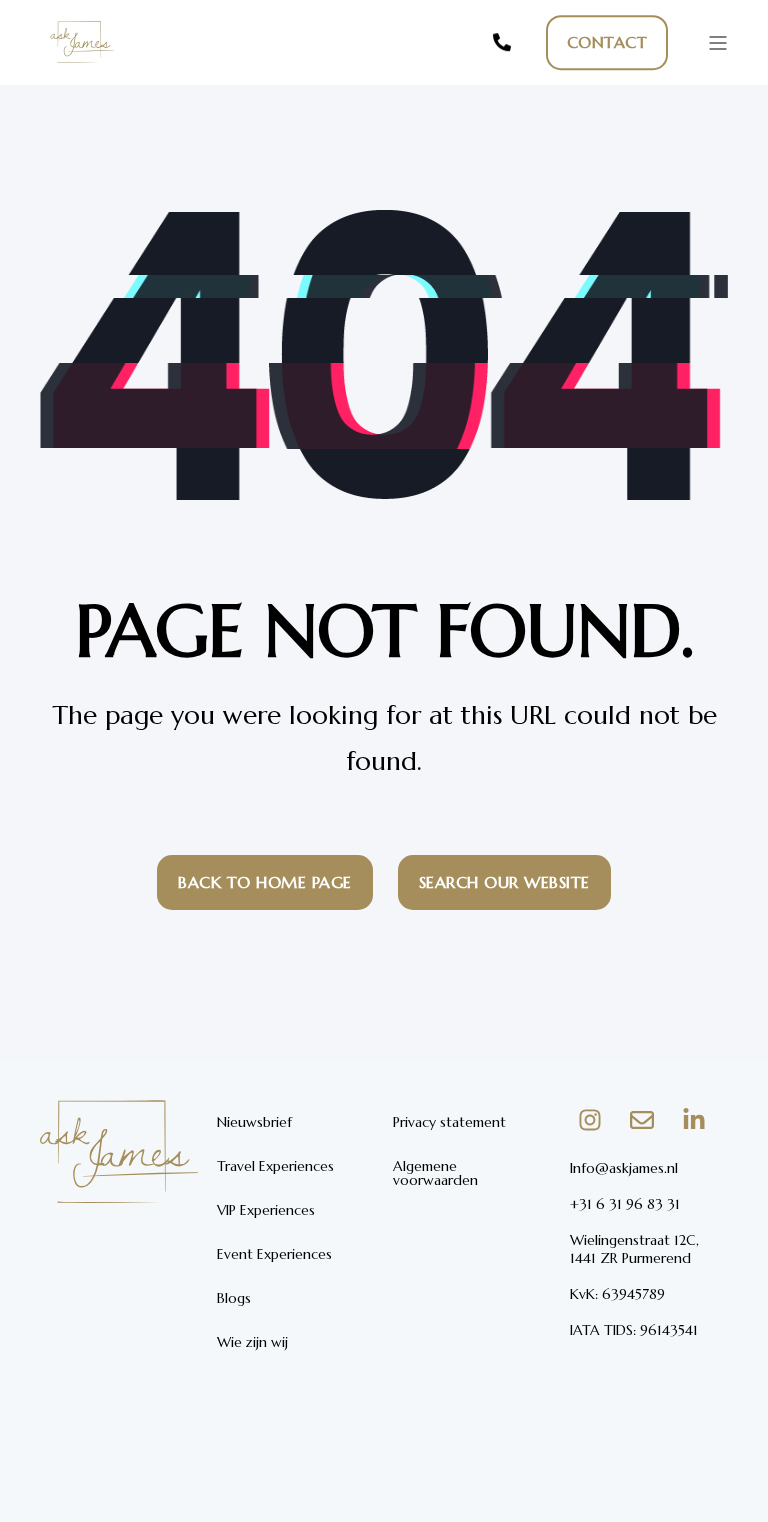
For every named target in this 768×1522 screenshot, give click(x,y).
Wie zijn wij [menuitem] (252, 1342)
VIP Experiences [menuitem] (266, 1210)
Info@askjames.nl (624, 1168)
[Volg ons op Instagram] (590, 1120)
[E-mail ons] (642, 1120)
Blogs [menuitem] (234, 1298)
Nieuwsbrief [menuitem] (254, 1122)
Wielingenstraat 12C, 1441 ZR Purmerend (634, 1249)
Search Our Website (504, 882)
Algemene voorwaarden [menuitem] (435, 1173)
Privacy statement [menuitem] (449, 1122)
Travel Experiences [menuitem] (275, 1166)
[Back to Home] (80, 70)
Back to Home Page (265, 882)
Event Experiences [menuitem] (274, 1254)
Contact (607, 42)
